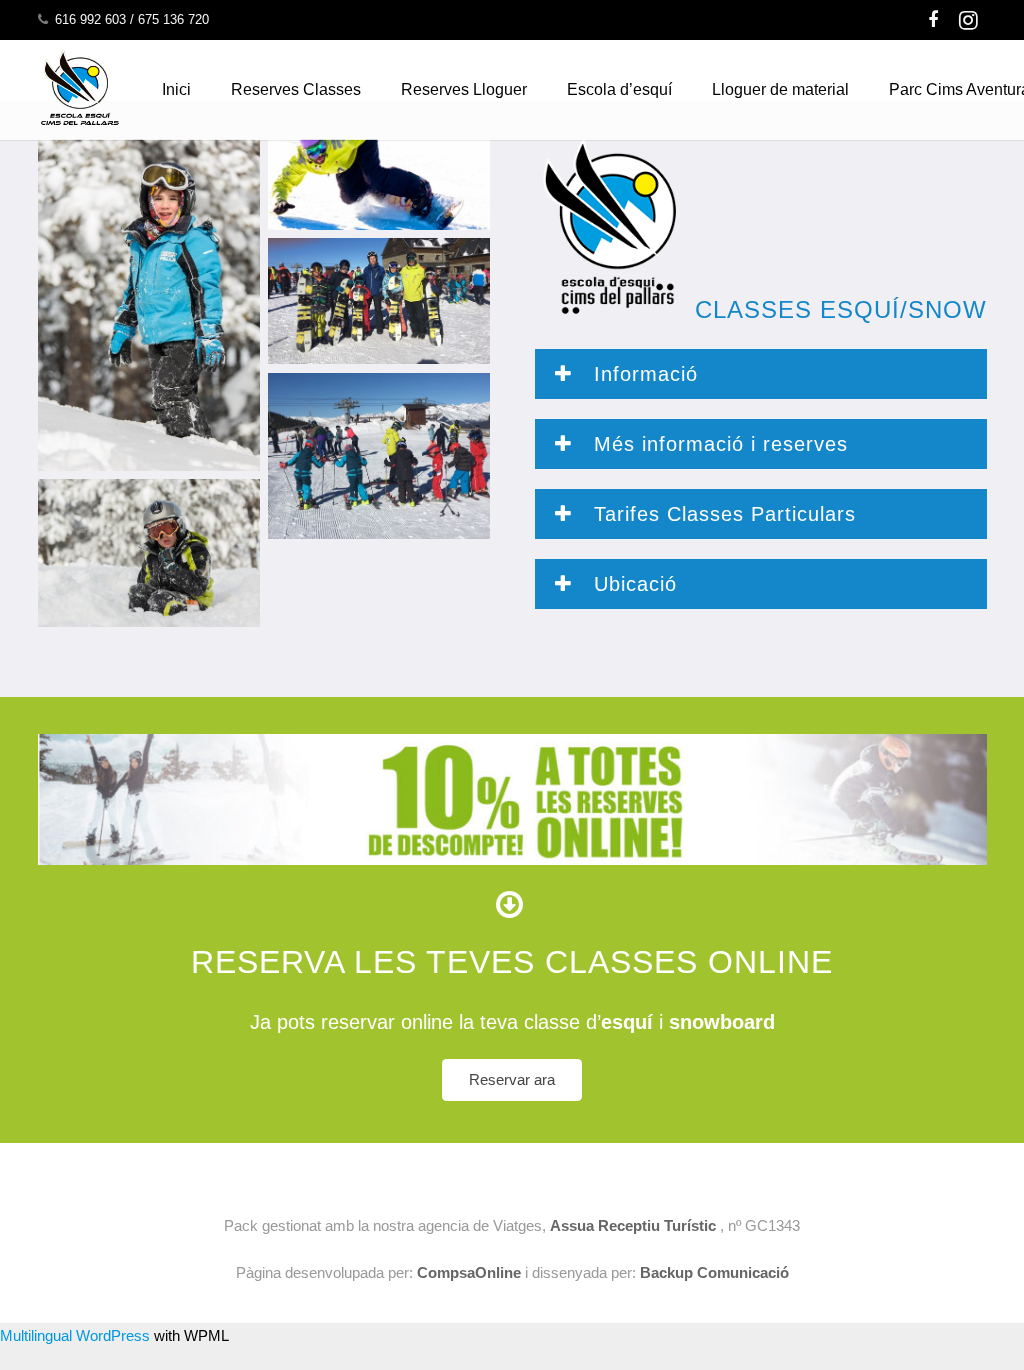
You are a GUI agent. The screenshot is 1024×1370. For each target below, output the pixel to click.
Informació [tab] (642, 374)
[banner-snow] (379, 185)
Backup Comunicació (712, 1272)
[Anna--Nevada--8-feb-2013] (149, 305)
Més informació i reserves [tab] (717, 444)
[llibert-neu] (149, 553)
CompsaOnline (469, 1272)
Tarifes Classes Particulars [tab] (721, 514)
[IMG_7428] (379, 456)
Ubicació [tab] (632, 584)
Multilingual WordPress (75, 1335)
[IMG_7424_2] (379, 301)
